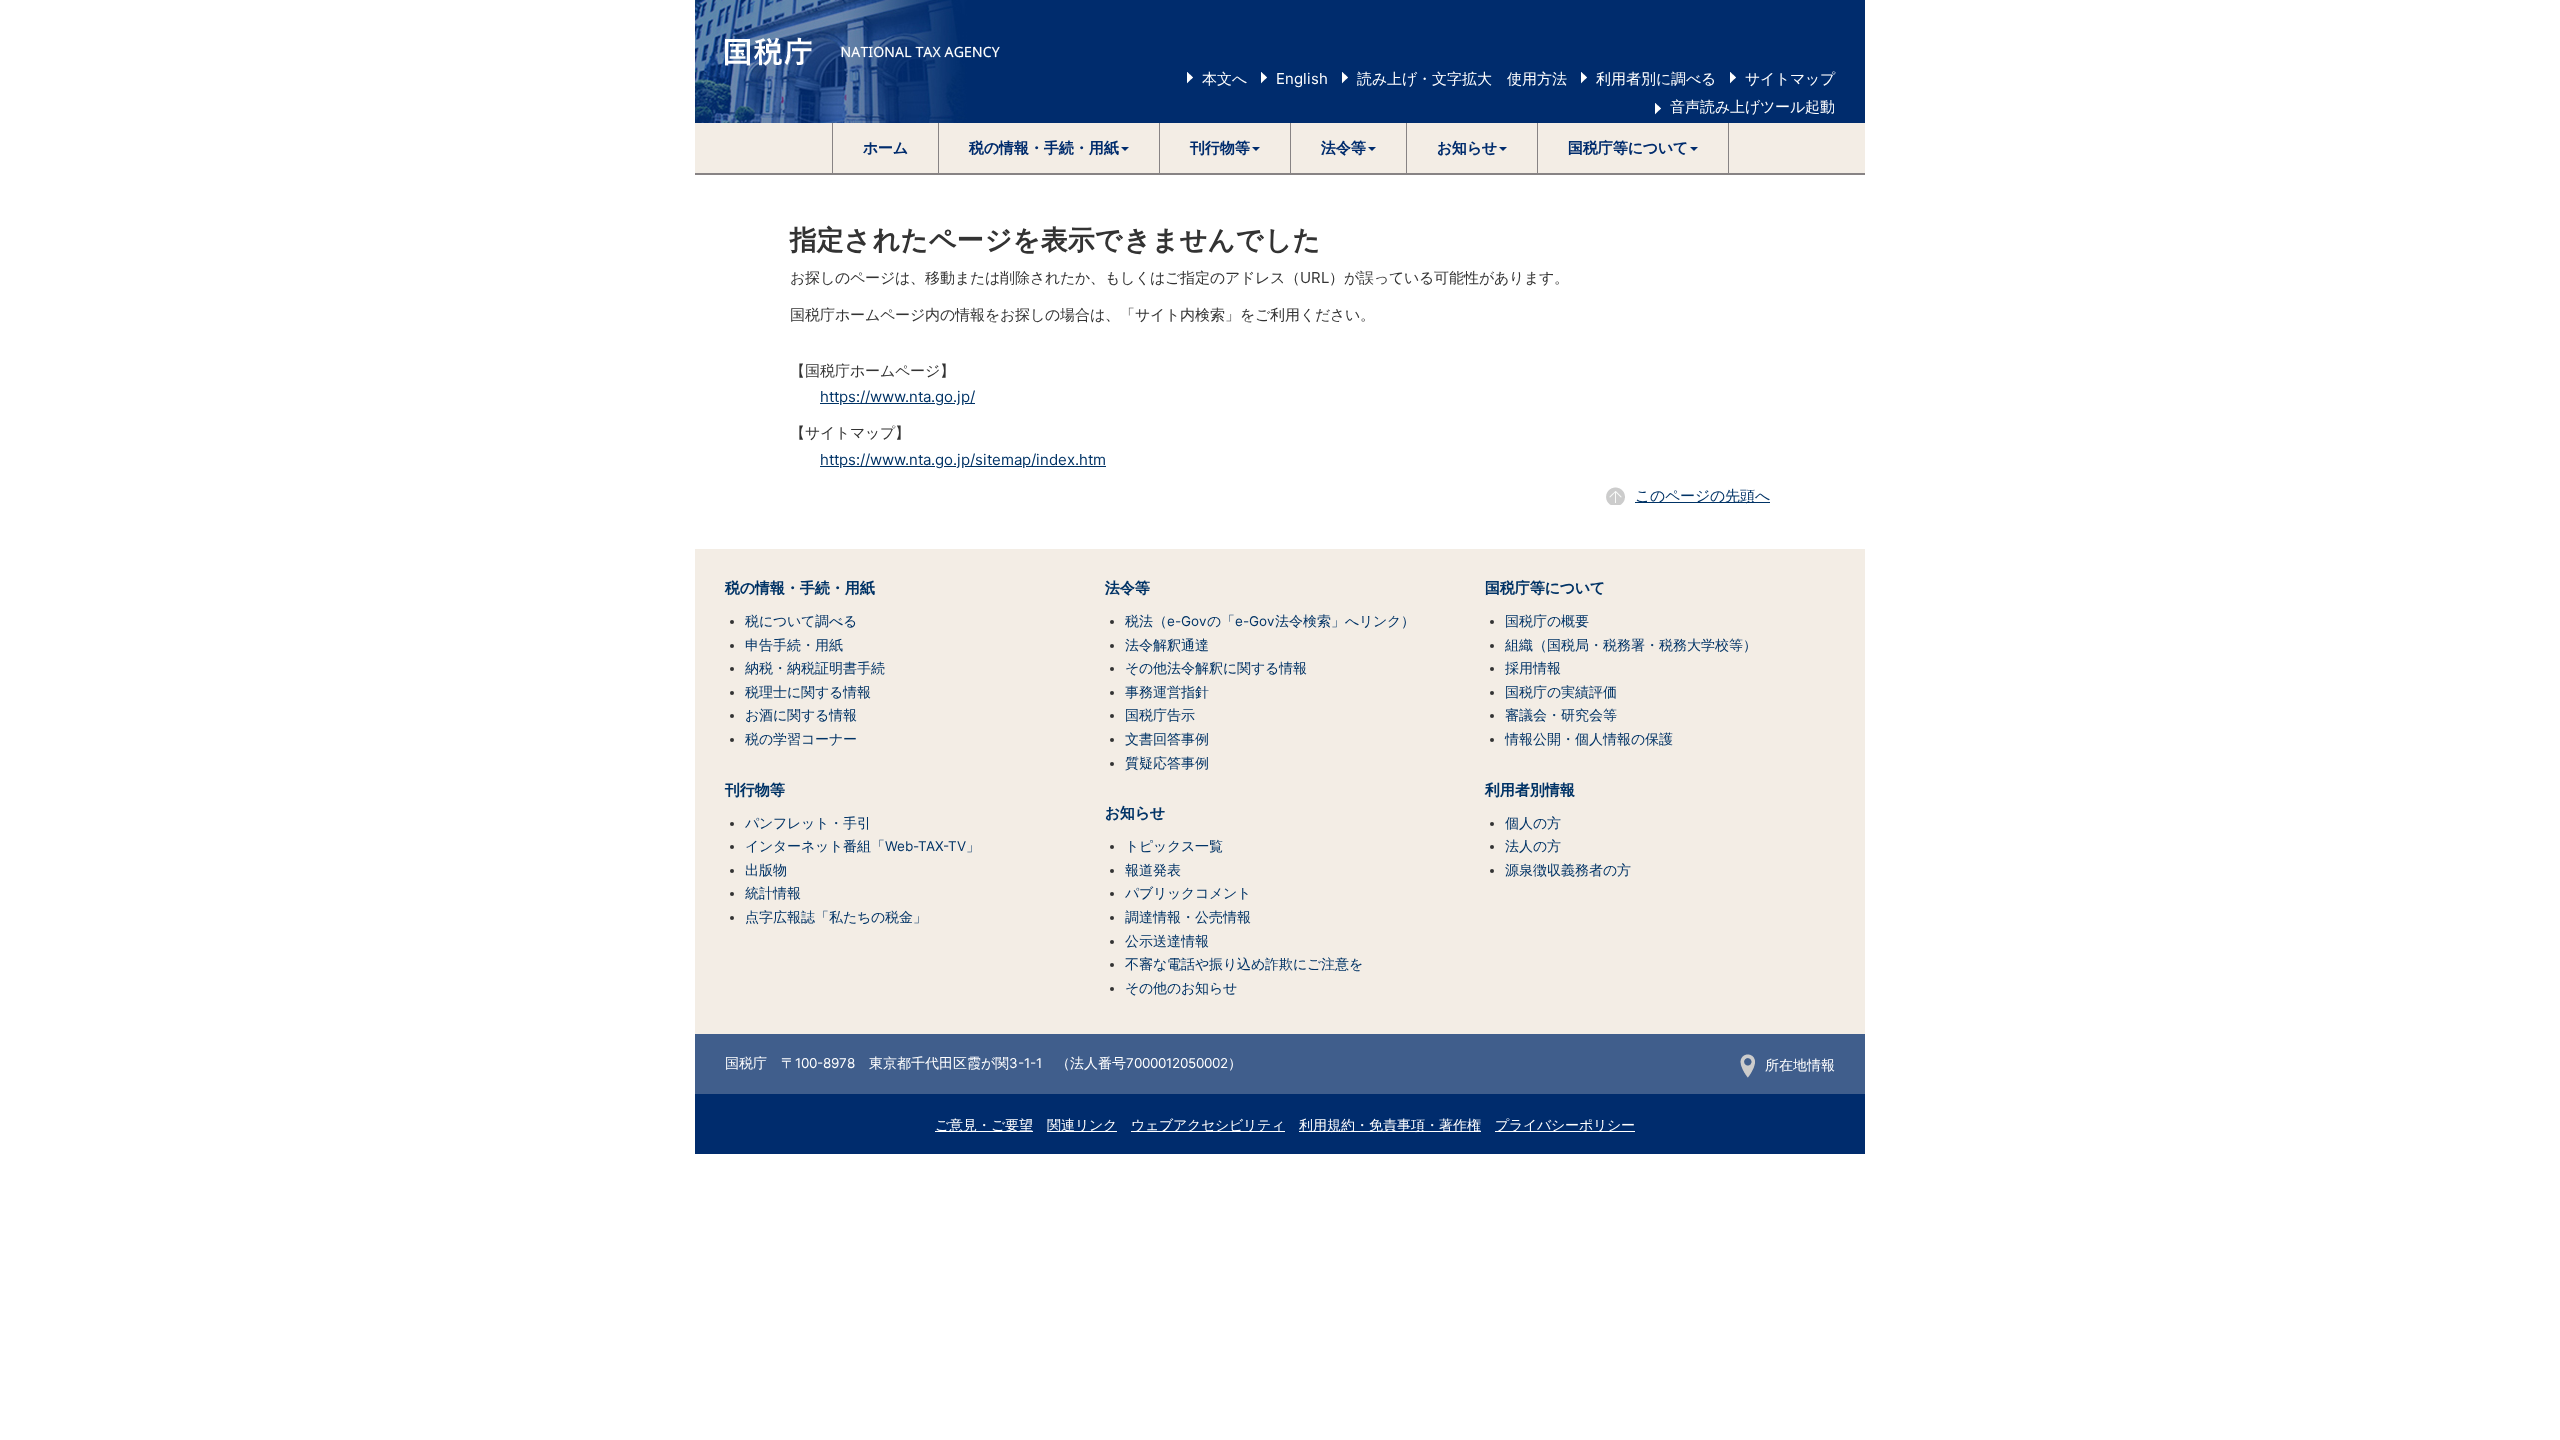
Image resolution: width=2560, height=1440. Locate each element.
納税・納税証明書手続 (815, 668)
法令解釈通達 (1167, 645)
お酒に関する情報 (801, 715)
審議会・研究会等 (1561, 715)
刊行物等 (755, 790)
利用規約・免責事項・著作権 (1390, 1125)
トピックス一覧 (1174, 846)
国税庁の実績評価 (1561, 692)
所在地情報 (1800, 1065)
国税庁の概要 (1547, 621)
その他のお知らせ (1181, 988)
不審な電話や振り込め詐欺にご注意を (1244, 964)
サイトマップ (1790, 78)
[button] (1049, 148)
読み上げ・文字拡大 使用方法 (1462, 78)
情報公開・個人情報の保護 (1589, 739)
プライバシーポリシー (1565, 1125)
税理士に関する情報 (808, 692)
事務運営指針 (1167, 692)
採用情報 (1533, 668)
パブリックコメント (1188, 893)
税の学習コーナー (801, 739)
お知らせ (1135, 813)
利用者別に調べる (1656, 78)
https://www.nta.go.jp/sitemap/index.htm (963, 459)
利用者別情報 (1530, 790)
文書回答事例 (1167, 739)
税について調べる (801, 621)
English (1302, 78)
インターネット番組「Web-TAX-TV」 (862, 846)
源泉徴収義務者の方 (1568, 870)
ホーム (885, 147)
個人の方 (1533, 823)
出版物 (766, 870)
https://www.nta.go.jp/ (897, 396)
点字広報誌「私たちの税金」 (836, 917)
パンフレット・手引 (808, 823)
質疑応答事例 (1167, 763)
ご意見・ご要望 (984, 1125)
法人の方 (1533, 846)
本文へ (1224, 78)
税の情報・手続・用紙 (800, 588)
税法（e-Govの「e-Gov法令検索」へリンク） (1270, 621)
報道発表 (1153, 870)
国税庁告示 (1160, 715)
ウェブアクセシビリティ (1208, 1125)
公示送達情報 (1167, 941)
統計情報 (773, 893)
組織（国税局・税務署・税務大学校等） (1631, 645)
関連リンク (1082, 1125)
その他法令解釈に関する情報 (1216, 668)
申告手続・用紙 (794, 645)
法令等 (1127, 588)
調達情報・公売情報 (1188, 917)
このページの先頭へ (1702, 495)
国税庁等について (1545, 588)
